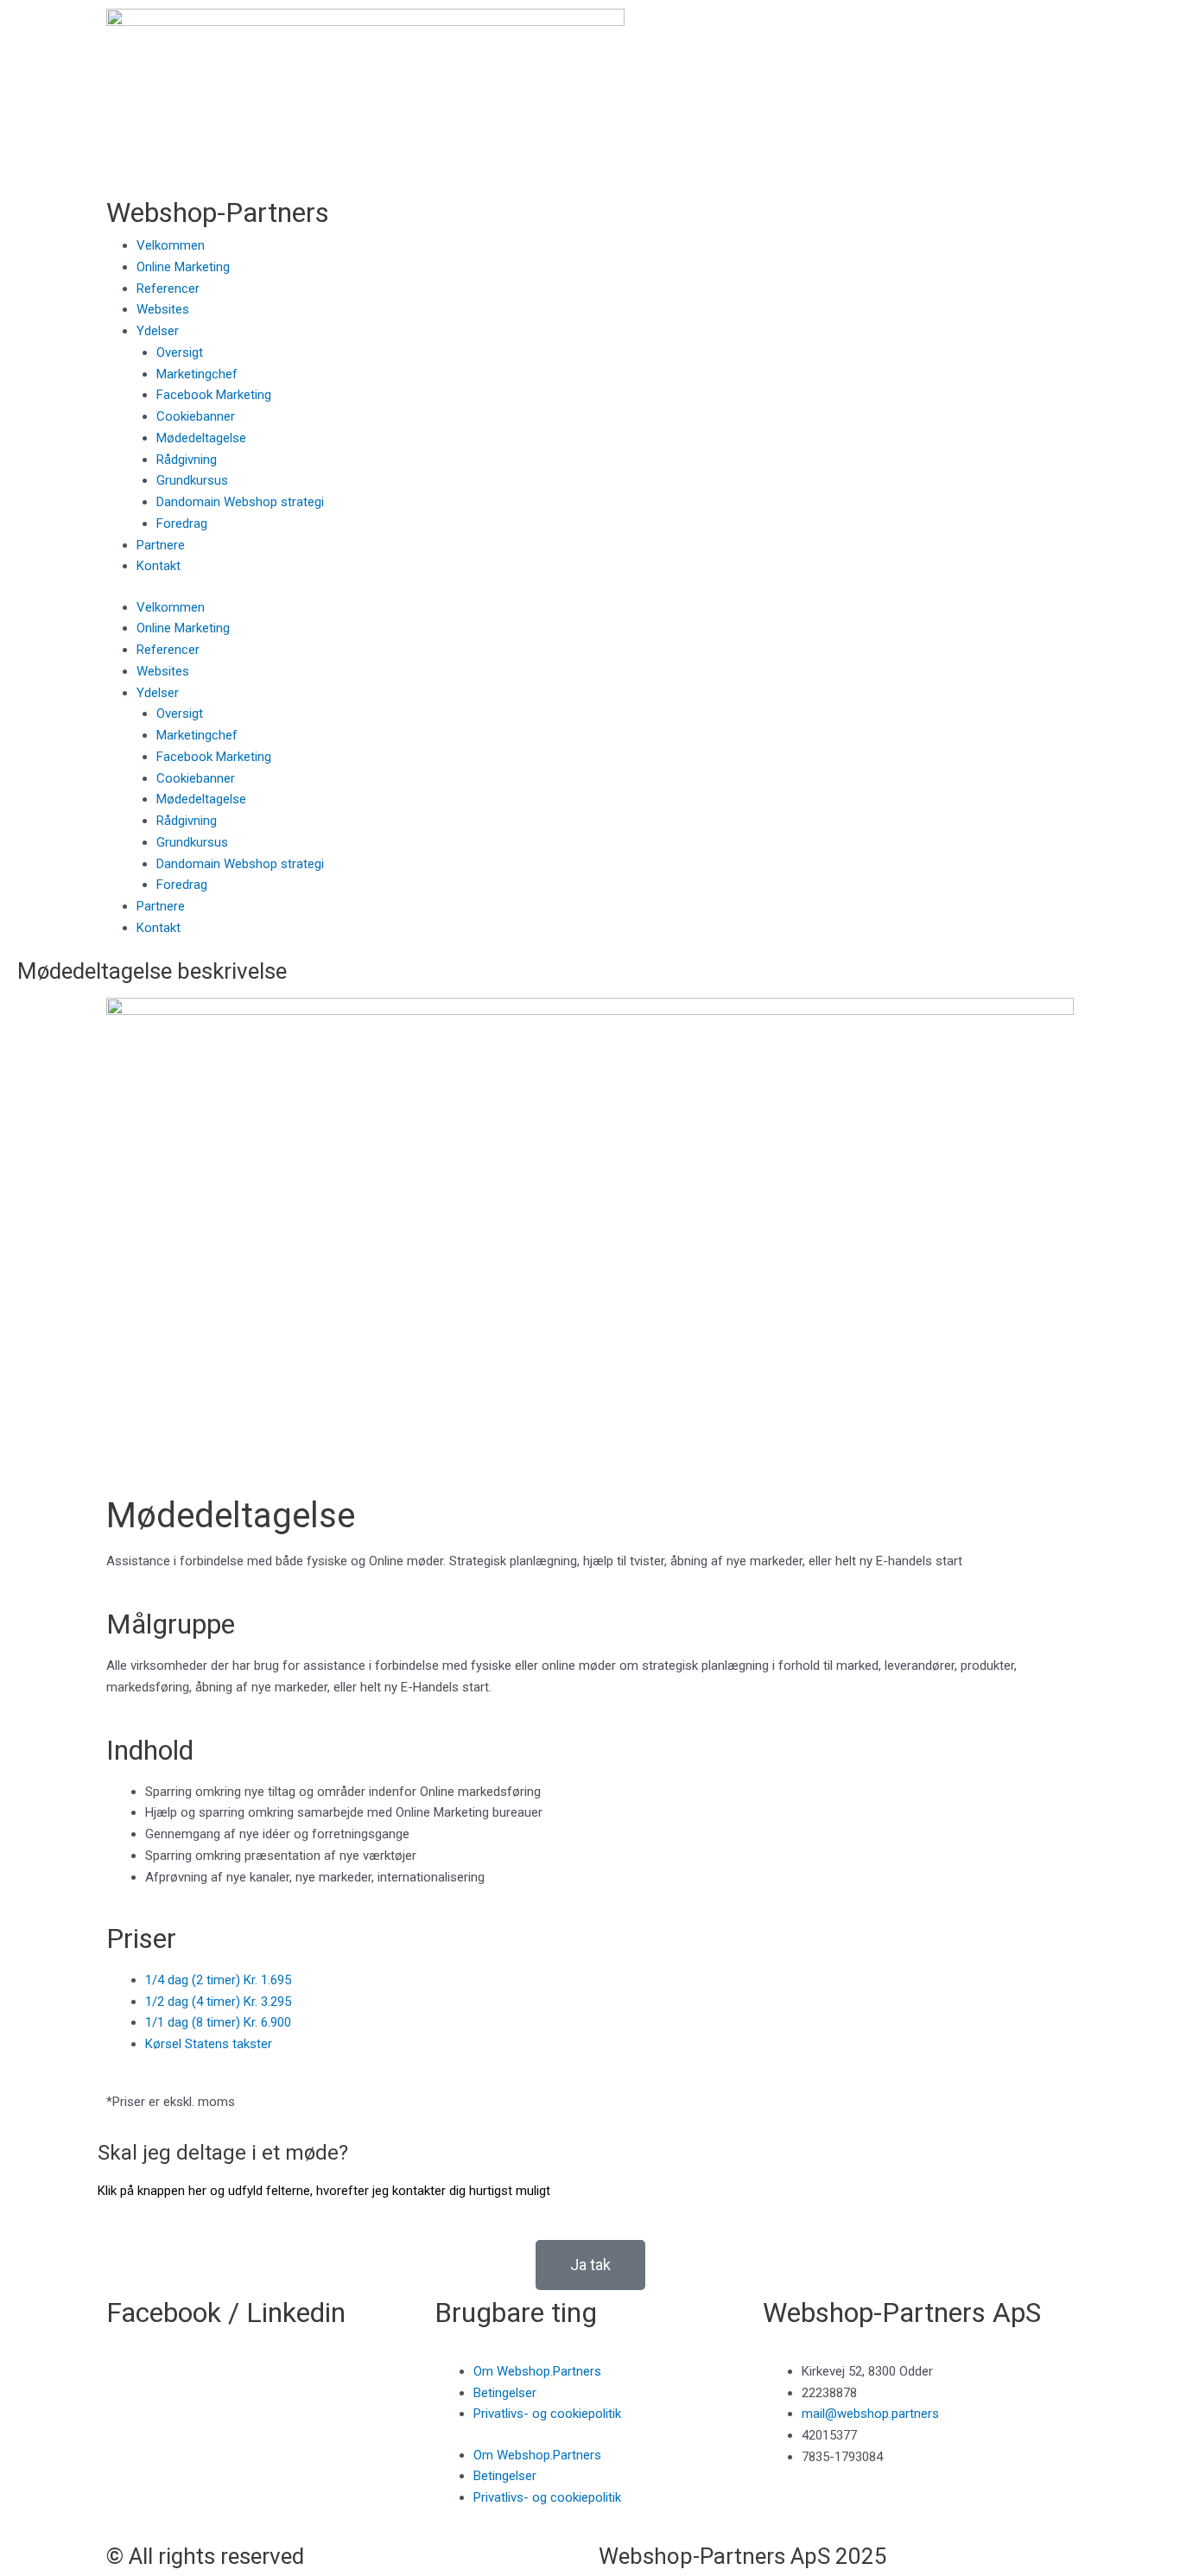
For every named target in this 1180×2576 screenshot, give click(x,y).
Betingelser (505, 2393)
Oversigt (180, 352)
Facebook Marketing (214, 395)
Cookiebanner (196, 416)
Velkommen (171, 245)
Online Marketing (183, 267)
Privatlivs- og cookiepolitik (547, 2414)
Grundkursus (192, 480)
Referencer (168, 289)
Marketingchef (197, 374)
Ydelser (158, 331)
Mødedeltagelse (201, 438)
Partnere (161, 545)
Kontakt (159, 566)
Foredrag (182, 523)
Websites (163, 309)
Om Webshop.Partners (537, 2371)
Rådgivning (187, 460)
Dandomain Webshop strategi (240, 502)
